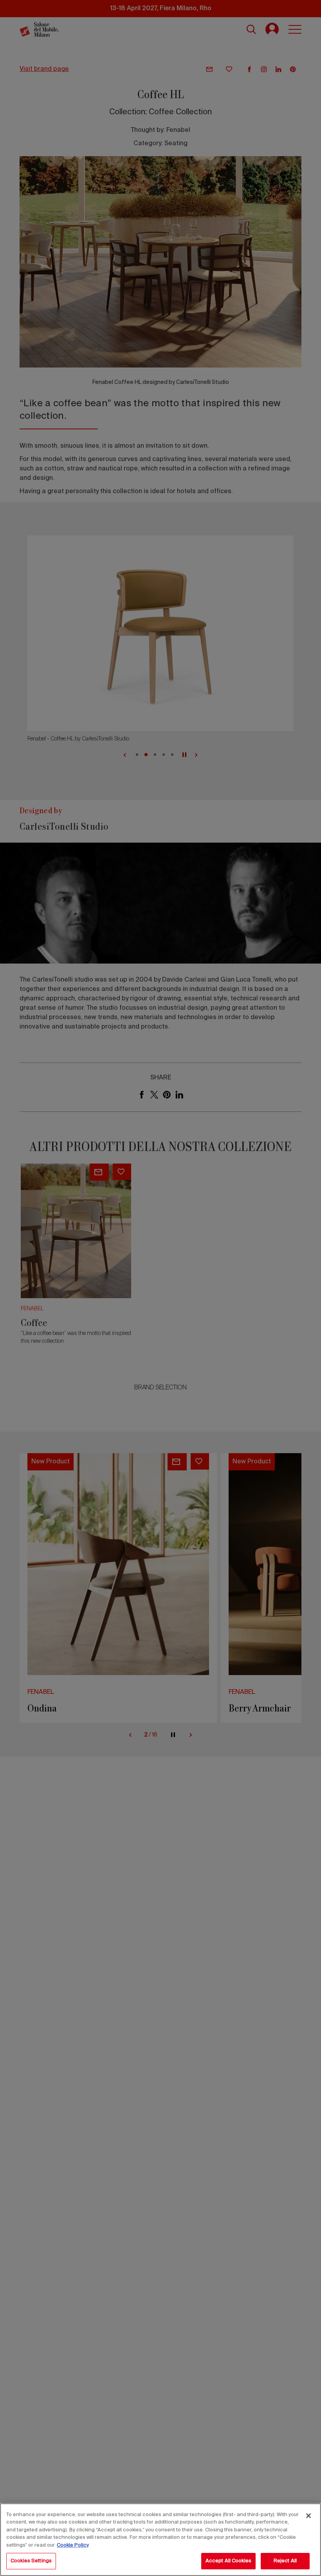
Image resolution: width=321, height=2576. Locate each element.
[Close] (308, 2516)
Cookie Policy (73, 2545)
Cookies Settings (31, 2561)
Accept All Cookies (228, 2561)
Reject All (285, 2561)
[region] (160, 2540)
